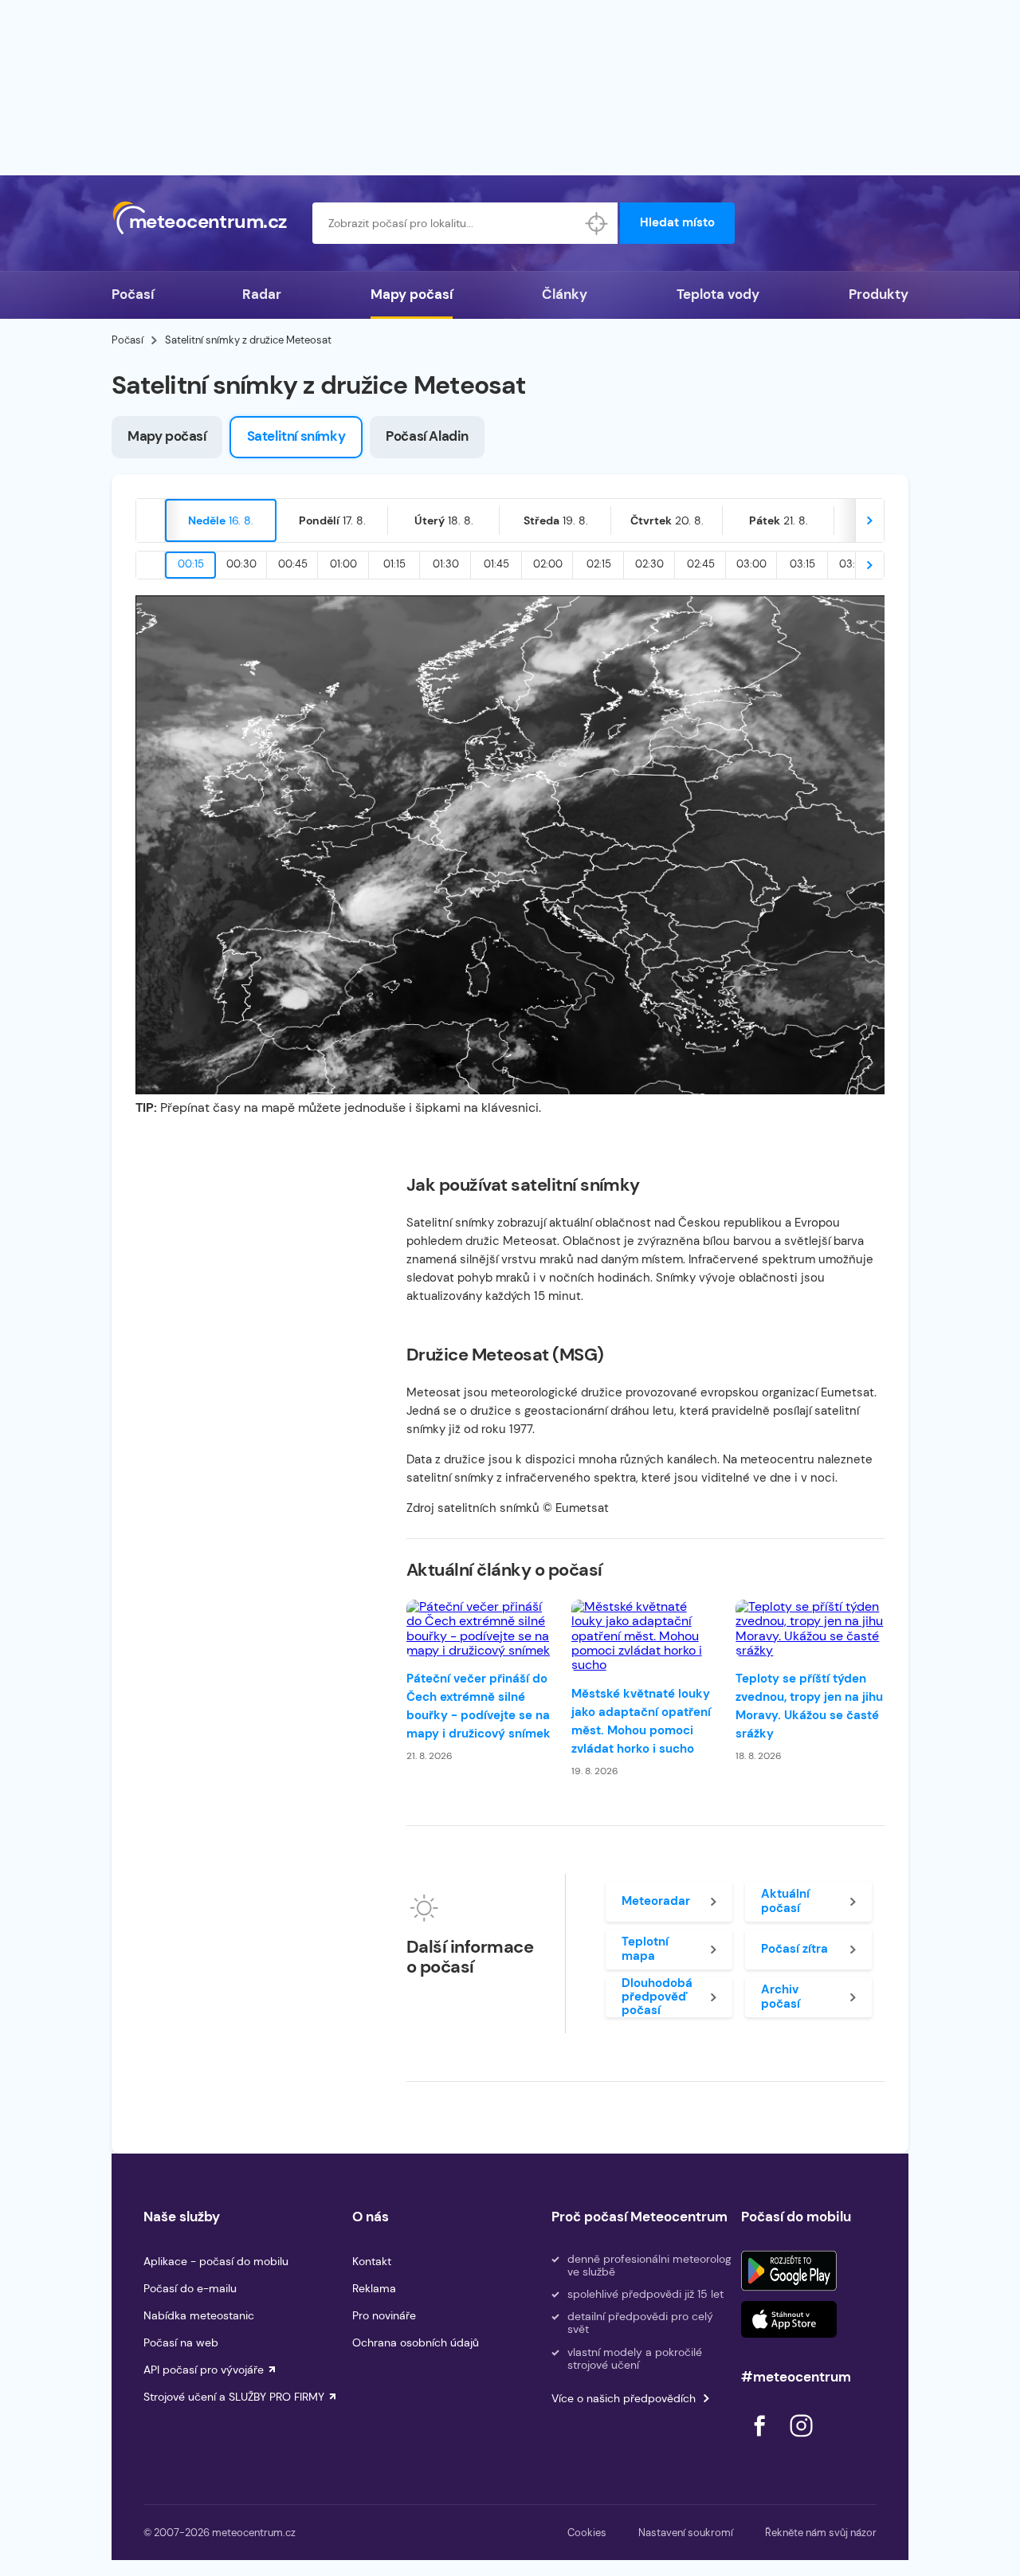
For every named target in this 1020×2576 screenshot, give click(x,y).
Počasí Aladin (427, 436)
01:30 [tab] (446, 564)
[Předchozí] (151, 520)
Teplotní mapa (645, 1948)
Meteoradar (656, 1901)
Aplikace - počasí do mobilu (216, 2261)
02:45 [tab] (701, 564)
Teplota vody (718, 294)
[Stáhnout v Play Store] (789, 2271)
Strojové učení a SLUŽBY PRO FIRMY (234, 2397)
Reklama (374, 2288)
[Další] (869, 520)
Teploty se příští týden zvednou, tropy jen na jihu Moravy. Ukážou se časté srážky (809, 1706)
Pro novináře (384, 2315)
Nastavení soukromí (686, 2533)
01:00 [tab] (343, 564)
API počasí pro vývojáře (204, 2370)
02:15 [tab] (599, 564)
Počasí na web (181, 2342)
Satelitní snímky (296, 436)
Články (565, 294)
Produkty (879, 294)
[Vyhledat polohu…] (597, 223)
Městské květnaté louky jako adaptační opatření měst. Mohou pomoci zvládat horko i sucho (641, 1721)
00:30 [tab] (241, 564)
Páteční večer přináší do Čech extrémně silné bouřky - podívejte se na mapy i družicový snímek (479, 1706)
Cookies (587, 2533)
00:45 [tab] (293, 564)
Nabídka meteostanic (199, 2315)
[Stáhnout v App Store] (789, 2319)
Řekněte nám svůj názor (821, 2533)
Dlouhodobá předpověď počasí (657, 1997)
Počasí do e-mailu (190, 2288)
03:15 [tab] (802, 564)
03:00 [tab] (751, 564)
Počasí (133, 294)
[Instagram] (801, 2441)
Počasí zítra (794, 1949)
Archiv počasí (781, 1996)
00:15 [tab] (191, 564)
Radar (262, 294)
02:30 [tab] (649, 564)
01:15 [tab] (394, 564)
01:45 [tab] (496, 564)
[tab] (221, 520)
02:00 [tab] (548, 564)
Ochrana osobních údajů (416, 2342)
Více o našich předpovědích (624, 2398)
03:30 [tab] (854, 564)
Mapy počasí (412, 294)
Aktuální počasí (785, 1901)
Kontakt (372, 2261)
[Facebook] (761, 2441)
